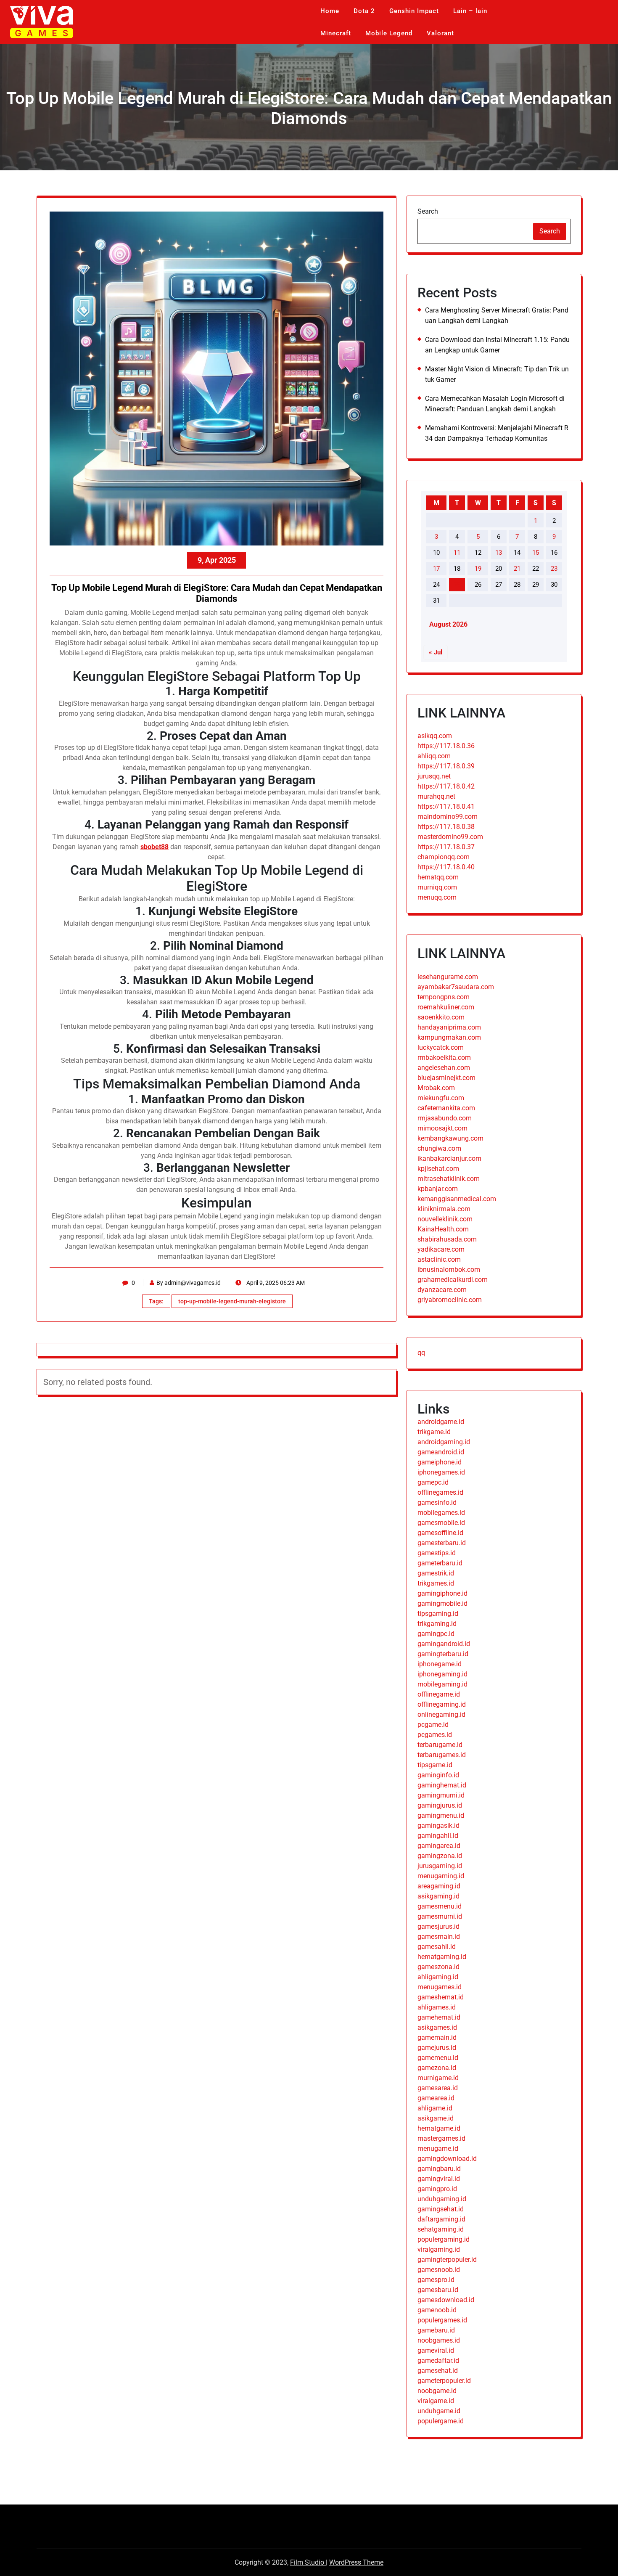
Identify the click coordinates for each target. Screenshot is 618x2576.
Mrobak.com (436, 1088)
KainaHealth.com (443, 1229)
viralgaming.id (439, 2249)
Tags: (156, 1301)
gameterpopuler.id (444, 2381)
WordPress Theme (356, 2562)
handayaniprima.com (449, 1027)
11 (457, 553)
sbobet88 (154, 847)
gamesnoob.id (439, 2270)
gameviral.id (436, 2350)
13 (499, 553)
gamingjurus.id (440, 1805)
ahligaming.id (438, 1977)
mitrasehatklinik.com (449, 1179)
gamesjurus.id (438, 1926)
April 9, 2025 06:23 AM (275, 1283)
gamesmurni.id (440, 1916)
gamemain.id (437, 2037)
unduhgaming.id (442, 2199)
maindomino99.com (448, 817)
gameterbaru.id (440, 1563)
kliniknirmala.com (444, 1209)
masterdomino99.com (450, 837)
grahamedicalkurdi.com (453, 1280)
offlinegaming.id (442, 1704)
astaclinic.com (439, 1259)
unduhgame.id (439, 2411)
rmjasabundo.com (445, 1118)
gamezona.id (437, 2068)
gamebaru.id (436, 2330)
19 (478, 569)
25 (457, 585)
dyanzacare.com (442, 1290)
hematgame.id (439, 2128)
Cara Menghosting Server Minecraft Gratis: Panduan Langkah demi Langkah (497, 315)
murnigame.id (438, 2078)
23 (554, 569)
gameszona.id (438, 1967)
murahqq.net (436, 796)
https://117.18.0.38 (446, 827)
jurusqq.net (434, 776)
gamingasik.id (438, 1825)
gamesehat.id (438, 2371)
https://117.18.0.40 (446, 867)
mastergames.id (441, 2138)
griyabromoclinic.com (450, 1300)
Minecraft (336, 33)
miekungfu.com (441, 1098)
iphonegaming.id (442, 1674)
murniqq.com (437, 887)
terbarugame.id (440, 1745)
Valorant (440, 33)
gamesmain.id (439, 1937)
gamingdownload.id (447, 2159)
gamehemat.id (439, 2017)
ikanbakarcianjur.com (449, 1158)
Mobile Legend (389, 33)
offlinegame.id (439, 1694)
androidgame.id (441, 1422)
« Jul (436, 652)
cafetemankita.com (446, 1108)
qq (421, 1353)
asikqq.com (435, 736)
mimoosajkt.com (442, 1128)
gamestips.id (437, 1553)
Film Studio (308, 2562)
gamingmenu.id (441, 1815)
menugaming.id (441, 1876)
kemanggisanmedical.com (457, 1199)
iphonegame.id (440, 1664)
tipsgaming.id (438, 1614)
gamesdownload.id (446, 2300)
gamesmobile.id (441, 1523)
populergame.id (441, 2421)
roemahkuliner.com (446, 1007)
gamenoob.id (437, 2310)
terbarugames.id (442, 1755)
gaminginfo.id (438, 1775)
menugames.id (440, 1987)
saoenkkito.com (441, 1017)
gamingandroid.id (444, 1644)
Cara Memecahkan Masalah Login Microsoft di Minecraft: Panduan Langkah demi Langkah (495, 404)
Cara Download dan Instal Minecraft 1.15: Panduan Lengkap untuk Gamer (497, 345)
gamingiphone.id (442, 1593)
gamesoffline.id (440, 1533)
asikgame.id (436, 2118)
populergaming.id (444, 2239)
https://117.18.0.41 (446, 806)
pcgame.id (433, 1725)
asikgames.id (437, 2027)
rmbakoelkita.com (444, 1058)
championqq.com (444, 857)
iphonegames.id (441, 1472)
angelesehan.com (444, 1068)
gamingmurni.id (441, 1795)
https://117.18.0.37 (446, 847)
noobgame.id (437, 2391)
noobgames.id (439, 2340)
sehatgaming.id (441, 2229)
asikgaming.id (438, 1896)
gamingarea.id (439, 1846)
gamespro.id (436, 2280)
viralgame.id (436, 2401)
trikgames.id (436, 1583)
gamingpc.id (436, 1634)
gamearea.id (436, 2098)
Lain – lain (470, 11)
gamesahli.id (437, 1947)
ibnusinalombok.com (449, 1269)
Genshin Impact (414, 11)
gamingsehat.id (441, 2209)
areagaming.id (439, 1886)
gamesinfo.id (437, 1502)
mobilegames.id (441, 1513)
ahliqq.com (434, 756)
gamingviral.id (439, 2179)
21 (517, 569)
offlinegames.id (440, 1492)
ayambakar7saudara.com (456, 987)
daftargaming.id (441, 2219)
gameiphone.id (440, 1462)
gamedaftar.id (438, 2360)
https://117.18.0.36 (446, 746)
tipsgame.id (435, 1765)
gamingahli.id (438, 1836)
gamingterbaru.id (443, 1654)
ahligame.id (435, 2108)
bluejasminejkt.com (446, 1078)
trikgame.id (434, 1432)
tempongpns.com (444, 997)
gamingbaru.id (439, 2169)
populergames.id (442, 2320)
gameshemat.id (441, 1997)
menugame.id (438, 2148)
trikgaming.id (437, 1624)
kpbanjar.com (438, 1189)
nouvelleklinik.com (445, 1219)
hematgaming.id (442, 1957)
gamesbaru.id (438, 2290)
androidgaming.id (444, 1442)
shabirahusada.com (447, 1239)
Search (428, 211)
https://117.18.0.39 (446, 766)
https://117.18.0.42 (446, 786)
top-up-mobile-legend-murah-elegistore (232, 1301)
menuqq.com (437, 897)
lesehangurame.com (448, 977)
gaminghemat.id (442, 1785)
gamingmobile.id (442, 1603)
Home (330, 11)
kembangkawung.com (450, 1138)
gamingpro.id (437, 2189)
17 (436, 569)
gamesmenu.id (440, 1906)
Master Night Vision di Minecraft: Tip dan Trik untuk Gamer (497, 374)
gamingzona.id (440, 1856)
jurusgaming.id (440, 1866)
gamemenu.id (438, 2058)
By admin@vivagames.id (189, 1283)
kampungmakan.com (449, 1037)
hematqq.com (438, 877)
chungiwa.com (439, 1148)
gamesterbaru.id (442, 1543)
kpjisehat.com (438, 1169)
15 (536, 553)
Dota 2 (364, 11)
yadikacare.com (441, 1249)
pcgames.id (435, 1735)
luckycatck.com (441, 1047)
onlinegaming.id (441, 1714)
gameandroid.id (441, 1452)
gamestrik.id (436, 1573)
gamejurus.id (437, 2048)
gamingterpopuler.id (447, 2260)
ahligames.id (437, 2007)
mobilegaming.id (442, 1684)
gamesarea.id (438, 2088)
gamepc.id (433, 1482)
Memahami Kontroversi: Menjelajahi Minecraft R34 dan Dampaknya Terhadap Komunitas (497, 433)
